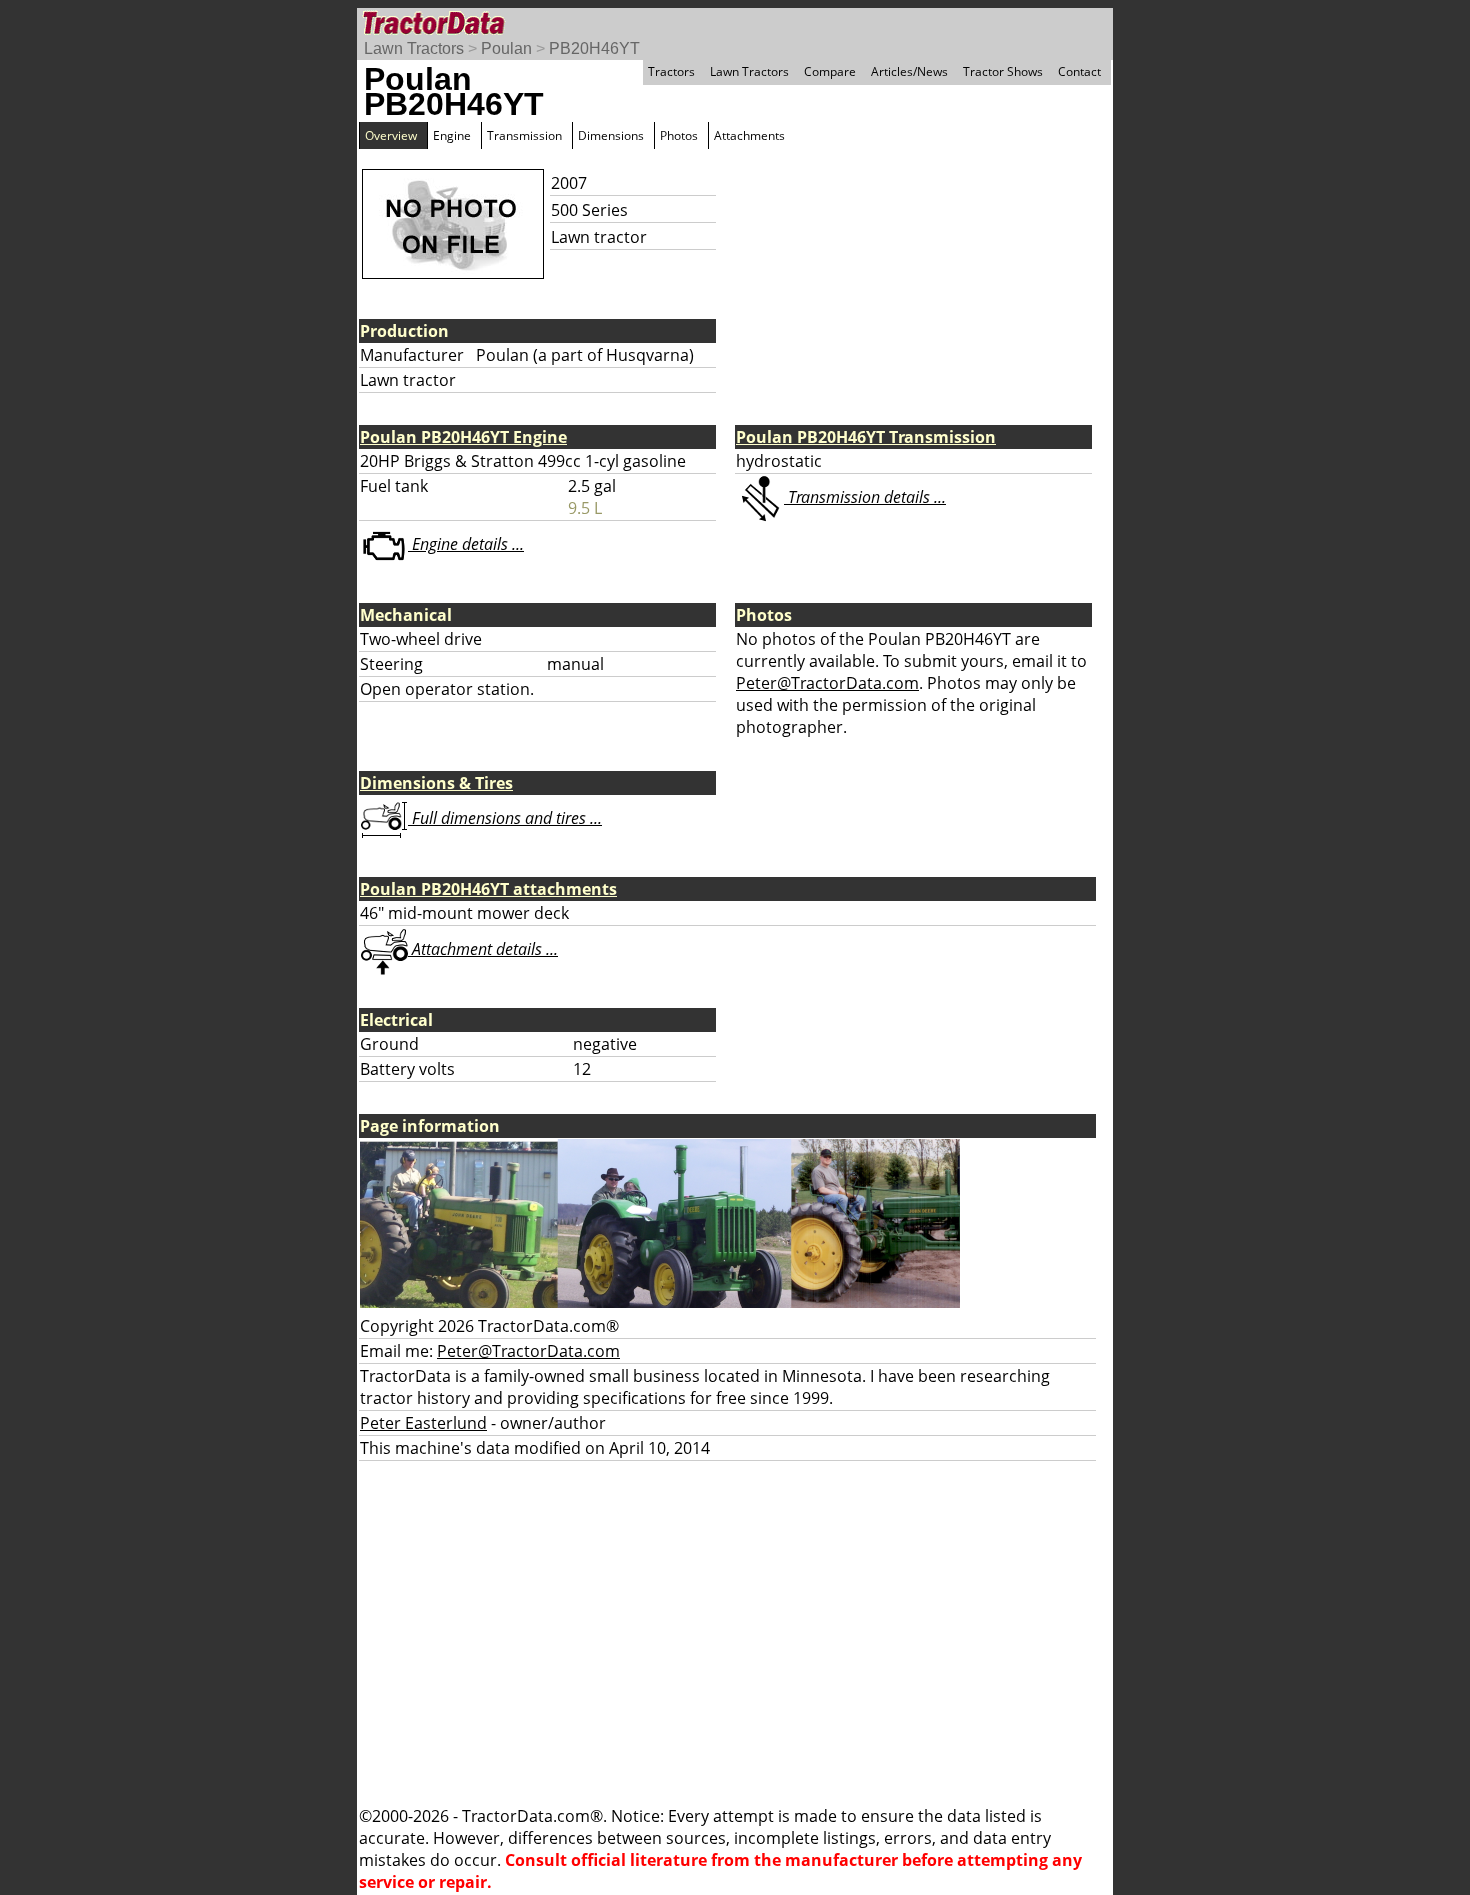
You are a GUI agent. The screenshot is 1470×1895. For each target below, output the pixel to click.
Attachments (749, 135)
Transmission (524, 135)
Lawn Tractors (414, 48)
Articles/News (909, 71)
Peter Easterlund (423, 1423)
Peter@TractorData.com (827, 683)
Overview (391, 135)
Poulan (506, 48)
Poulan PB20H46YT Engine (463, 437)
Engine (452, 135)
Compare (830, 71)
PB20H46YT (594, 48)
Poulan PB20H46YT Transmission (866, 437)
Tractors (671, 71)
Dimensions (611, 135)
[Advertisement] (735, 1633)
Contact (1079, 71)
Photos (679, 135)
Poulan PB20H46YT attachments (488, 889)
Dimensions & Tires (436, 783)
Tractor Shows (1003, 71)
